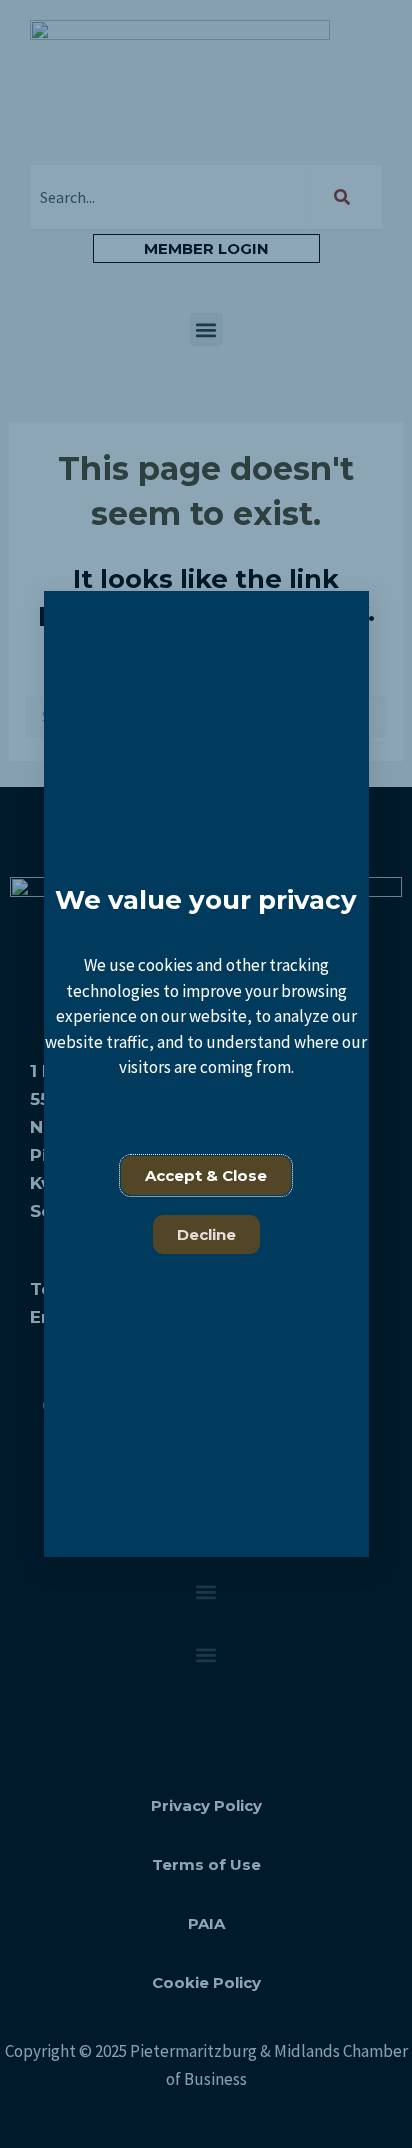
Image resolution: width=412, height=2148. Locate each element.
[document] (206, 1074)
